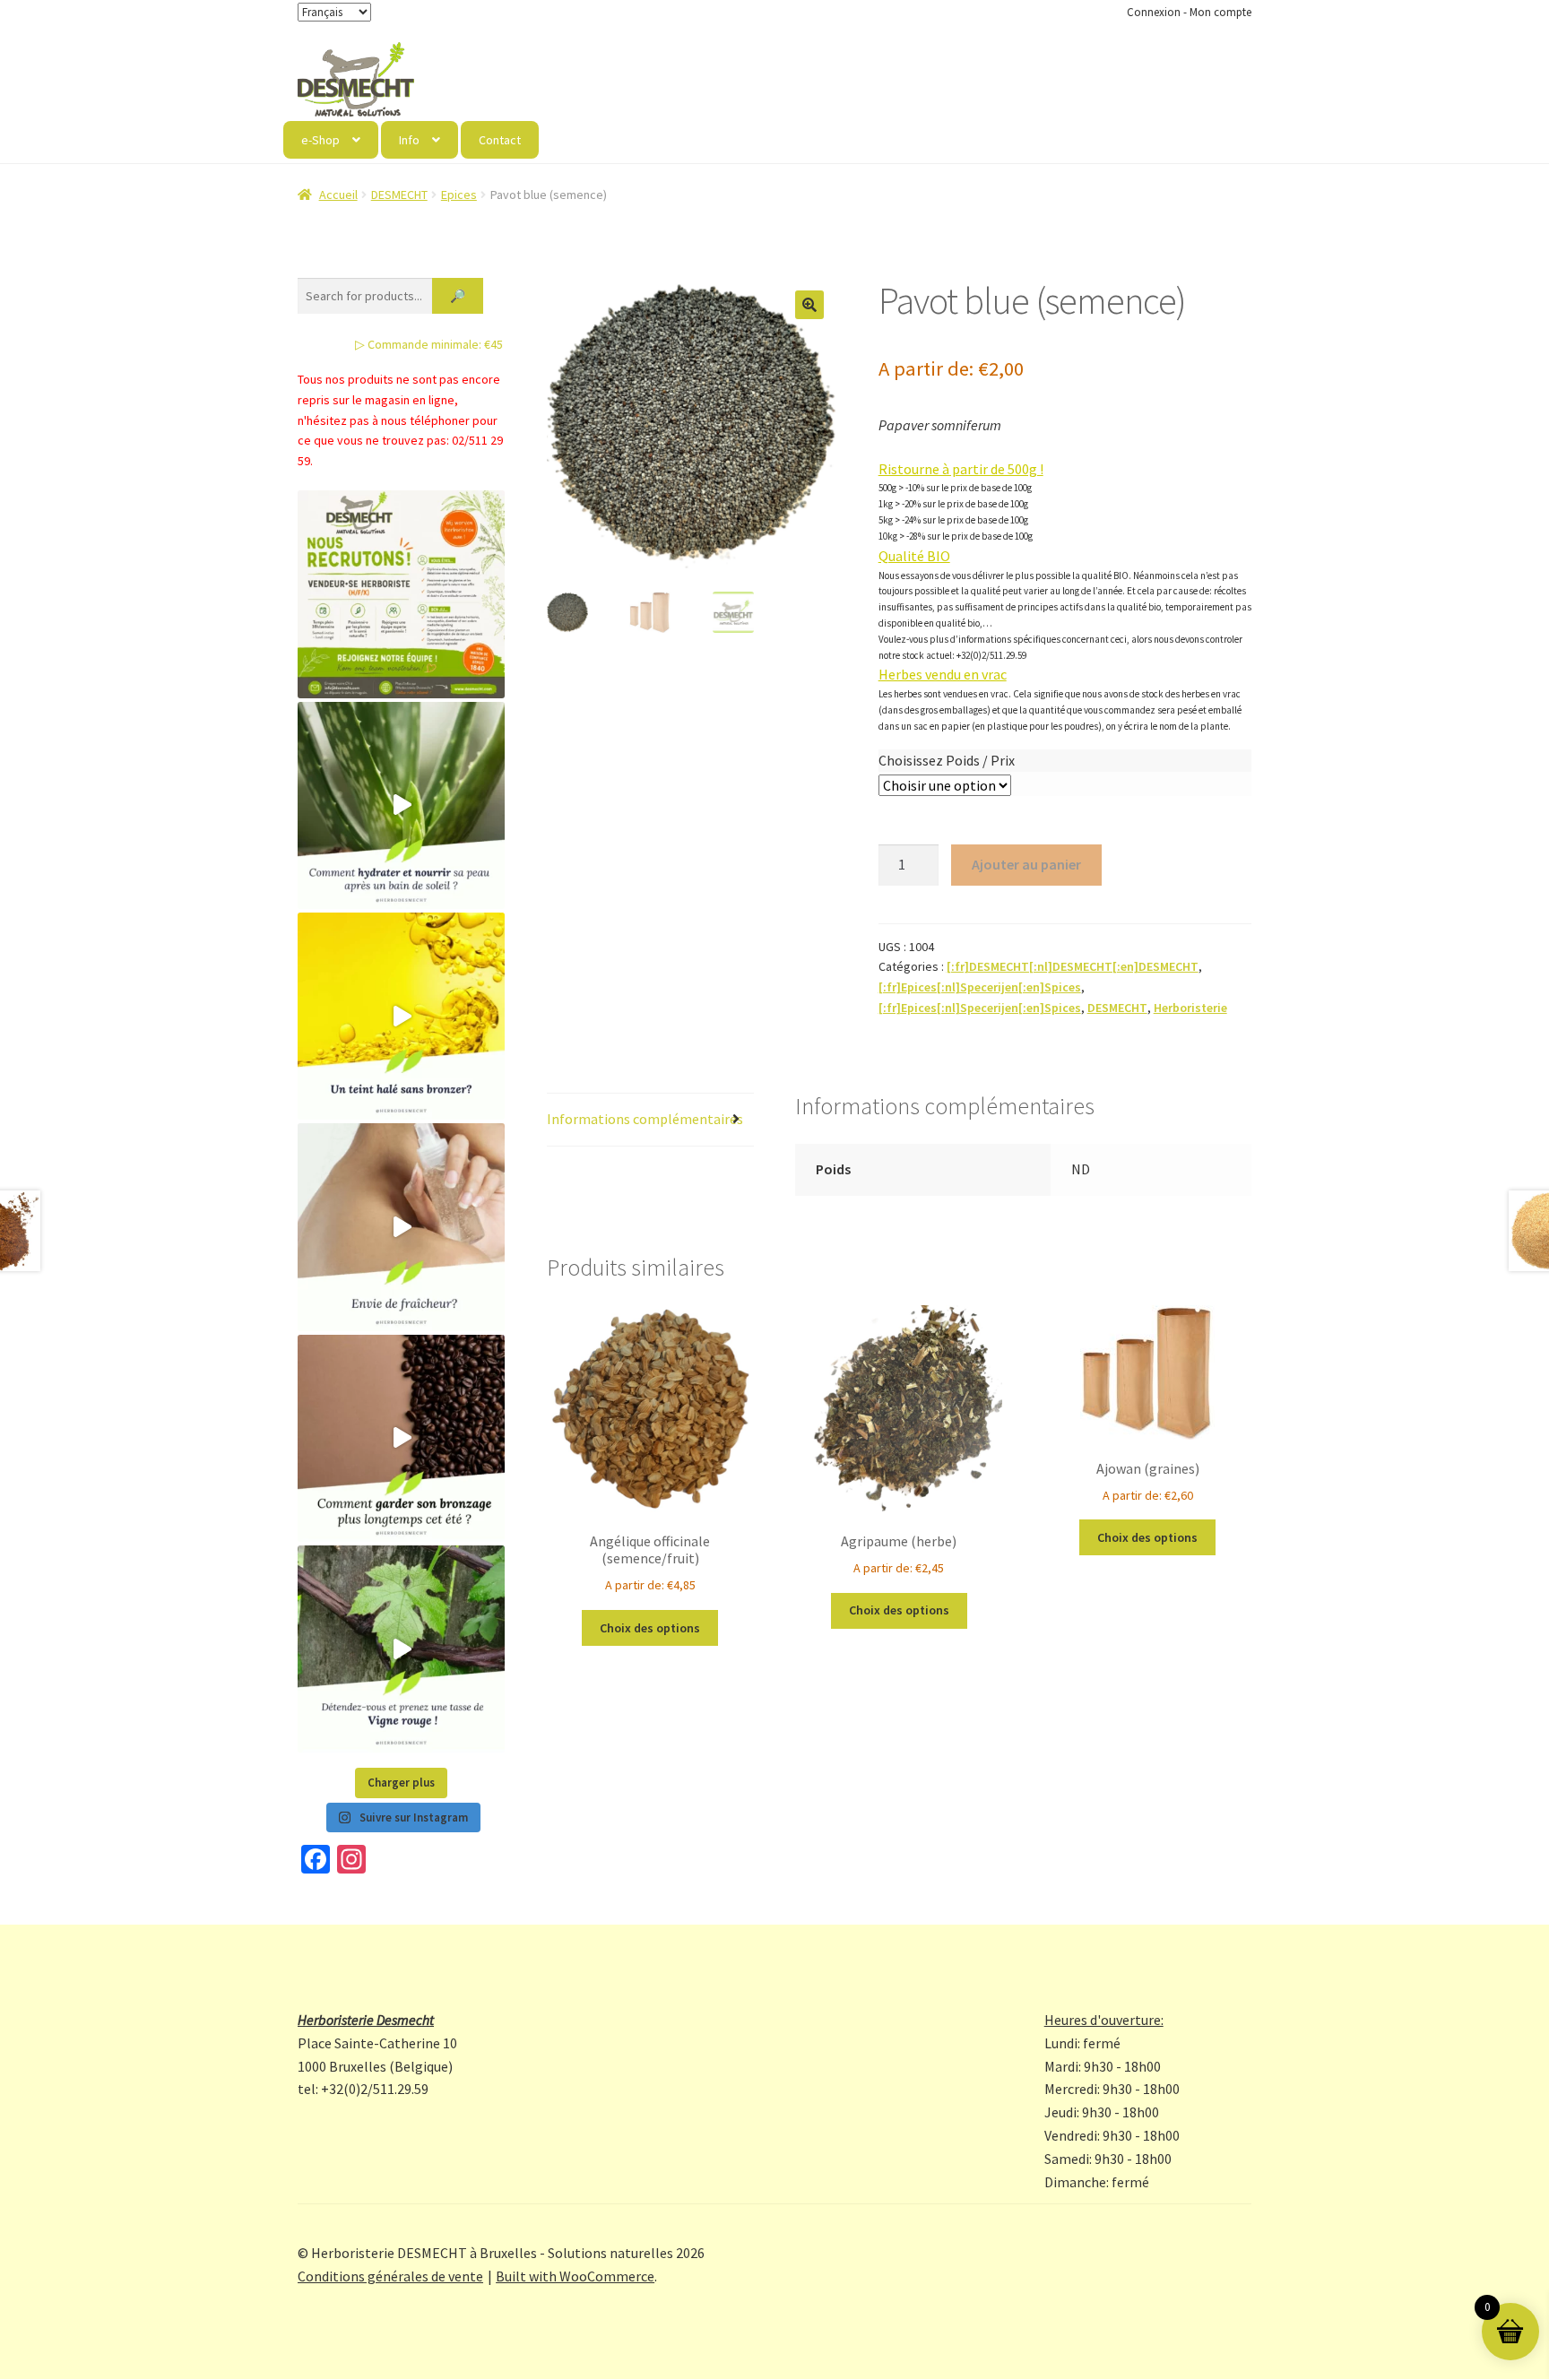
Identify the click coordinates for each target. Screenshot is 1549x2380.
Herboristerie (1190, 1008)
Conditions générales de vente (390, 2276)
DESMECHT (399, 195)
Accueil (338, 195)
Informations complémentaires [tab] (645, 1119)
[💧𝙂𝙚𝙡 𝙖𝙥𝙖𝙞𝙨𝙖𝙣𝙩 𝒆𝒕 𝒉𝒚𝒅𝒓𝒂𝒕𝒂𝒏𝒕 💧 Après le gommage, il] (401, 805)
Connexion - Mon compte (1189, 12)
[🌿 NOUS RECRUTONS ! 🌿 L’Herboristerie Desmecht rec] (401, 594)
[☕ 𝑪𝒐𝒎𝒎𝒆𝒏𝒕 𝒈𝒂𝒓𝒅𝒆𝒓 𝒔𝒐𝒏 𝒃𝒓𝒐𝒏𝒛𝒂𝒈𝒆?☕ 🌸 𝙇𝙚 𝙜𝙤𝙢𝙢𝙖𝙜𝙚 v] (401, 1438)
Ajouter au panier (1026, 864)
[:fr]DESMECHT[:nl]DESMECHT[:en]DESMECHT (1073, 966)
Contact (500, 140)
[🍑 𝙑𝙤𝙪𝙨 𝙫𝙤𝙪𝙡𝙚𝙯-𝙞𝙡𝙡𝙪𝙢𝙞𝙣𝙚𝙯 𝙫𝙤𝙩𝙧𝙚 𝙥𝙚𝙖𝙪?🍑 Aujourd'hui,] (401, 1016)
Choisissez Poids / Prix (947, 760)
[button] (809, 305)
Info (409, 140)
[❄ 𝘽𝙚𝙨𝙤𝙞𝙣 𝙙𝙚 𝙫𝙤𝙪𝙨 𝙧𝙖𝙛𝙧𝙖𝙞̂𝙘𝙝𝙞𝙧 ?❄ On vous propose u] (401, 1227)
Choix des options (650, 1628)
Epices (459, 195)
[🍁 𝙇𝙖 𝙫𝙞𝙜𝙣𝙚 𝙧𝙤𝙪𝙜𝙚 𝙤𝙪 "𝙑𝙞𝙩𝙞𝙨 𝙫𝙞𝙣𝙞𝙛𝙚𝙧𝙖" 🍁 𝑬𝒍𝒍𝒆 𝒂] (401, 1649)
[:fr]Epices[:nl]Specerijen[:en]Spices (980, 987)
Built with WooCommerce (575, 2276)
